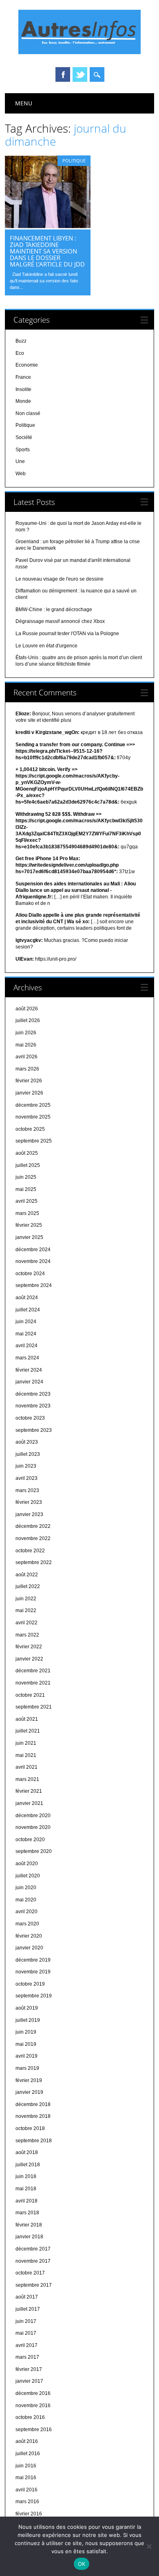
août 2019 (27, 2008)
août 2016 (27, 2441)
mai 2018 (26, 2189)
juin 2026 (26, 1033)
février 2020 (29, 1936)
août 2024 (27, 1298)
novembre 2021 (33, 1683)
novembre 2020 (33, 1827)
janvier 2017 (29, 2381)
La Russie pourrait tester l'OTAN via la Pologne (67, 634)
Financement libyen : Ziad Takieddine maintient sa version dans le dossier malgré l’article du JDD (47, 251)
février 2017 (29, 2369)
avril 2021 (26, 1767)
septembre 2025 (34, 1141)
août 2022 (27, 1575)
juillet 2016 (28, 2454)
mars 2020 (27, 1924)
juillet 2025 (28, 1165)
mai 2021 (26, 1755)
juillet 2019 (28, 2020)
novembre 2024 (33, 1261)
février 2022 (29, 1647)
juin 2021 (26, 1743)
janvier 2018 (29, 2237)
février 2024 (29, 1370)
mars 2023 (27, 1490)
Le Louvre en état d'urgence (46, 646)
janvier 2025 (29, 1237)
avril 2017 (26, 2345)
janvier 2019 (29, 2092)
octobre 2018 (30, 2128)
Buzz (21, 341)
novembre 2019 (33, 1972)
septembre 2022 (34, 1562)
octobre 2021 (30, 1695)
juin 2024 (26, 1322)
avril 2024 (26, 1346)
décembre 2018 (33, 2104)
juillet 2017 (28, 2309)
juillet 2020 (28, 1876)
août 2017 (27, 2297)
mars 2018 (27, 2213)
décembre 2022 (33, 1526)
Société (24, 437)
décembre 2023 (33, 1394)
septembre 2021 (34, 1707)
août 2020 (27, 1864)
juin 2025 (26, 1177)
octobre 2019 (30, 1984)
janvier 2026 (29, 1093)
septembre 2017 (34, 2285)
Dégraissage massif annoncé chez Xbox (60, 621)
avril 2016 (26, 2490)
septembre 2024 (34, 1285)
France (23, 377)
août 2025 (27, 1153)
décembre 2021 (33, 1671)
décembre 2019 (33, 1960)
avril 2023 (26, 1478)
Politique (74, 161)
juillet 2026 (28, 1020)
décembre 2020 (33, 1816)
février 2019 (29, 2080)
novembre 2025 (33, 1117)
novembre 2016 (33, 2406)
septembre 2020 (34, 1851)
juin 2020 (26, 1888)
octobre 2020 (30, 1840)
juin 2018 (26, 2176)
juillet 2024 (28, 1310)
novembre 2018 (33, 2116)
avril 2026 (26, 1057)
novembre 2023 (33, 1406)
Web (21, 474)
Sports (23, 450)
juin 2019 (26, 2032)
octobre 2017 (30, 2273)
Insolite (23, 389)
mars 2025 (27, 1213)
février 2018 (29, 2225)
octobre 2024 (30, 1274)
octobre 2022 (30, 1551)
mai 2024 (26, 1334)
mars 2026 (27, 1069)
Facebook (63, 74)
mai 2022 (26, 1610)
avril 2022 (26, 1623)
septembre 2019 (34, 1996)
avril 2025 (26, 1201)
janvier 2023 (29, 1514)
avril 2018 (26, 2201)
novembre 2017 (33, 2261)
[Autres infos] (79, 52)
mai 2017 (26, 2333)
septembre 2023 (34, 1430)
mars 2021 (27, 1779)
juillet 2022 (28, 1586)
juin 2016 (26, 2466)
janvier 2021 (29, 1803)
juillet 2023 (28, 1454)
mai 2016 (26, 2478)
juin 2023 (26, 1466)
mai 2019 (26, 2044)
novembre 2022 (33, 1538)
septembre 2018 (34, 2141)
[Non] (149, 2546)
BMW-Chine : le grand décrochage (54, 610)
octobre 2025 (30, 1129)
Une (20, 461)
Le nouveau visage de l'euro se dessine (60, 579)
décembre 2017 (33, 2249)
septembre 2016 (34, 2430)
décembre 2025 (33, 1105)
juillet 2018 (28, 2165)
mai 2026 (26, 1045)
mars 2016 (27, 2502)
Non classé (28, 413)
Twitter (80, 74)
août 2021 (27, 1719)
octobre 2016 (30, 2417)
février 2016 (29, 2514)
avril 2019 (26, 2056)
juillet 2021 (28, 1731)
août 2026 (27, 1009)
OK (82, 2564)
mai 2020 (26, 1900)
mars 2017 (27, 2357)
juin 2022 (26, 1599)
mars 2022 (27, 1635)
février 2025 (29, 1225)
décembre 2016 (33, 2393)
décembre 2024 (33, 1250)
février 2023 (29, 1502)
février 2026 (29, 1081)
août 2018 (27, 2152)
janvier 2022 (29, 1659)
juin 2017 (26, 2321)
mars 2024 (27, 1358)
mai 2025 (26, 1189)
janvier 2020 (29, 1948)
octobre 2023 (30, 1418)
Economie (27, 365)
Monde (23, 401)
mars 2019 (27, 2068)
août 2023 (27, 1442)
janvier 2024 (29, 1382)
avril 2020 (26, 1912)
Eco (20, 353)
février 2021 (29, 1791)
